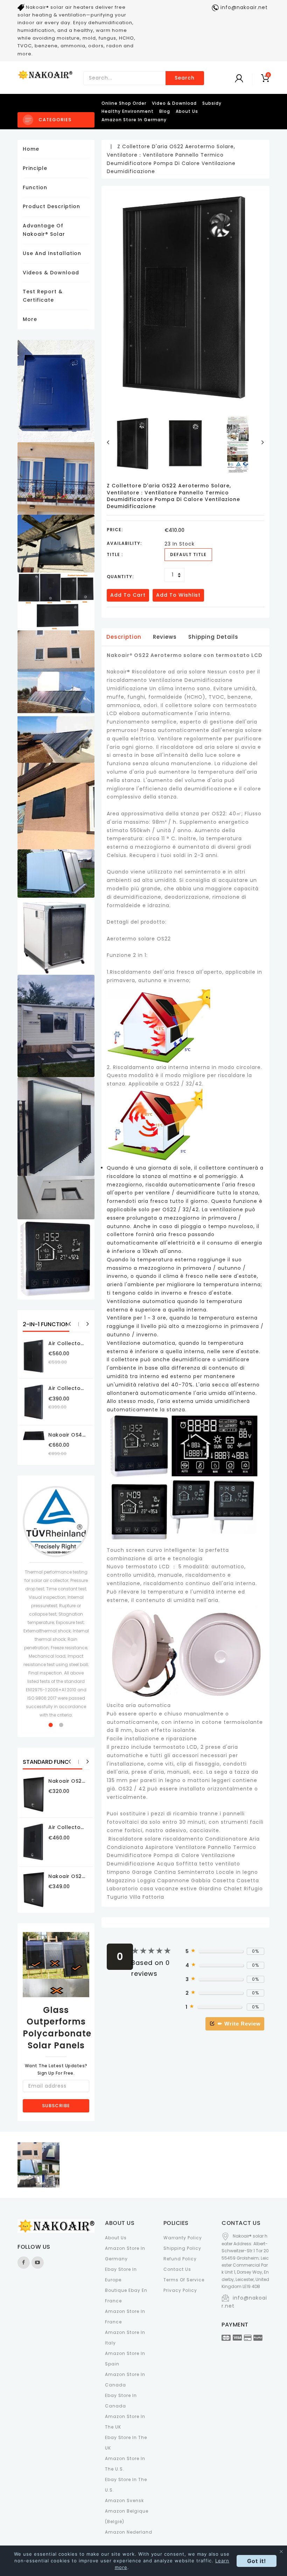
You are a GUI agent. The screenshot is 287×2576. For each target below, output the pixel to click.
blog (165, 111)
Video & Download (174, 103)
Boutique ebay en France (126, 2296)
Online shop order (124, 103)
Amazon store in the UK (125, 2422)
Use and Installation (52, 253)
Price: (115, 530)
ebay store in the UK (126, 2443)
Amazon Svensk (124, 2500)
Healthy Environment (128, 111)
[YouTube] (38, 2263)
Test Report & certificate (43, 296)
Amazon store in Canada (125, 2380)
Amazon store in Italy (125, 2338)
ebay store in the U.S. (126, 2485)
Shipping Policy (182, 2248)
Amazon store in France (125, 2317)
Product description (51, 206)
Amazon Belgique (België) (127, 2516)
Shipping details (213, 637)
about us (187, 111)
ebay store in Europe (121, 2274)
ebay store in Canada (121, 2401)
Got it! (257, 2561)
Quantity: (120, 577)
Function (35, 187)
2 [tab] (61, 1725)
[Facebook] (24, 2263)
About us (116, 2238)
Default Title (188, 554)
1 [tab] (51, 1725)
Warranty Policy (183, 2238)
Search (185, 78)
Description (124, 637)
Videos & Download (51, 273)
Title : (115, 554)
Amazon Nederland (129, 2532)
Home (31, 149)
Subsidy (212, 103)
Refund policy (180, 2259)
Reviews (165, 637)
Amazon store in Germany (134, 120)
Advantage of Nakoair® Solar (44, 230)
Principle (35, 168)
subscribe (56, 2106)
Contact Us (177, 2269)
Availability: (124, 543)
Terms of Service (184, 2280)
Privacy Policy (180, 2290)
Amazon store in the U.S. (125, 2464)
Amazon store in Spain (125, 2359)
